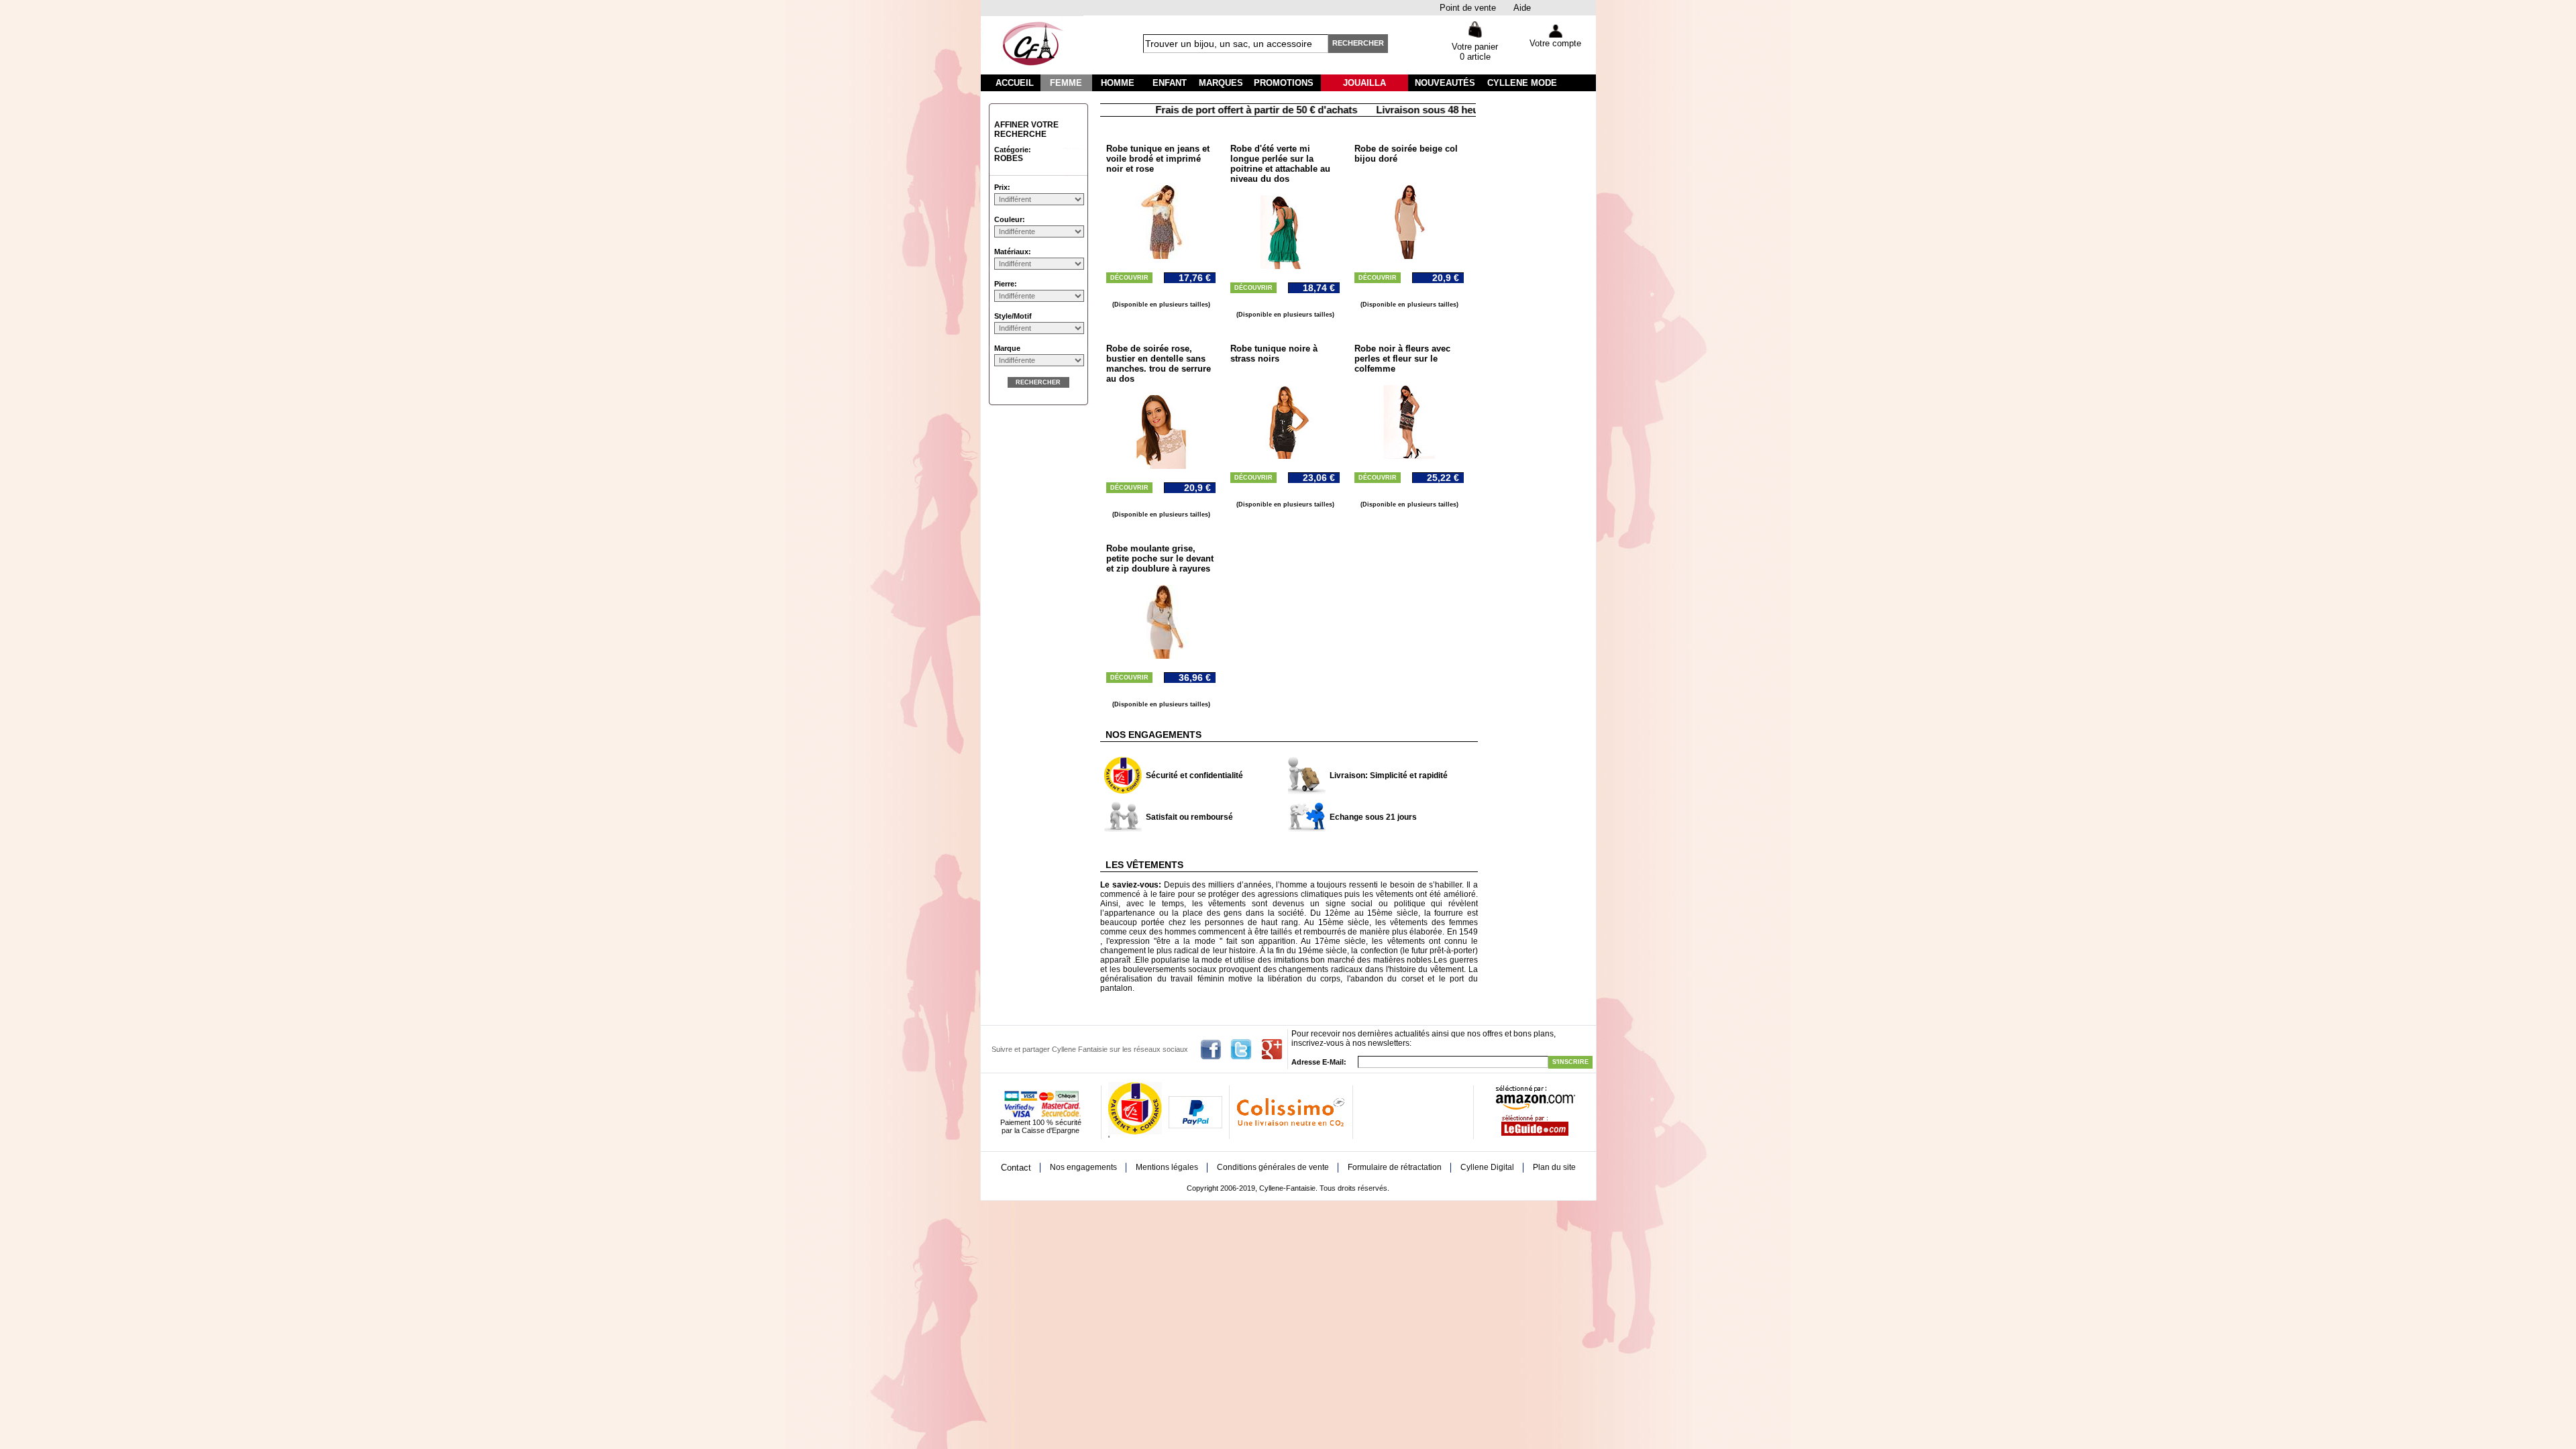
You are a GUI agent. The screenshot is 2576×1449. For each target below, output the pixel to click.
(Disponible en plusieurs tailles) (1161, 305)
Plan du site (1554, 1167)
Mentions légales (1167, 1167)
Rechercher (1358, 43)
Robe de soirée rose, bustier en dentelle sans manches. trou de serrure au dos (1159, 364)
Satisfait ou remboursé (1189, 817)
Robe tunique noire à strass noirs (1274, 354)
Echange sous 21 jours (1373, 817)
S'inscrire (1570, 1062)
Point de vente (1468, 8)
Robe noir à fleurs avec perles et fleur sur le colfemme (1402, 359)
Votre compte (1555, 43)
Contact (1016, 1168)
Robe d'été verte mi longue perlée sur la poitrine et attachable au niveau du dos (1280, 164)
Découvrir (1129, 278)
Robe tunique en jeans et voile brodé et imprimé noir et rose (1158, 159)
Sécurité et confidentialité (1194, 775)
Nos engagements (1083, 1167)
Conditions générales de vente (1273, 1167)
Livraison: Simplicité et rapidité (1389, 775)
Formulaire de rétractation (1395, 1167)
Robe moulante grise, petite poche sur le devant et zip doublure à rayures (1160, 558)
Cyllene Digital (1487, 1167)
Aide (1522, 8)
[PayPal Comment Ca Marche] (1195, 1126)
